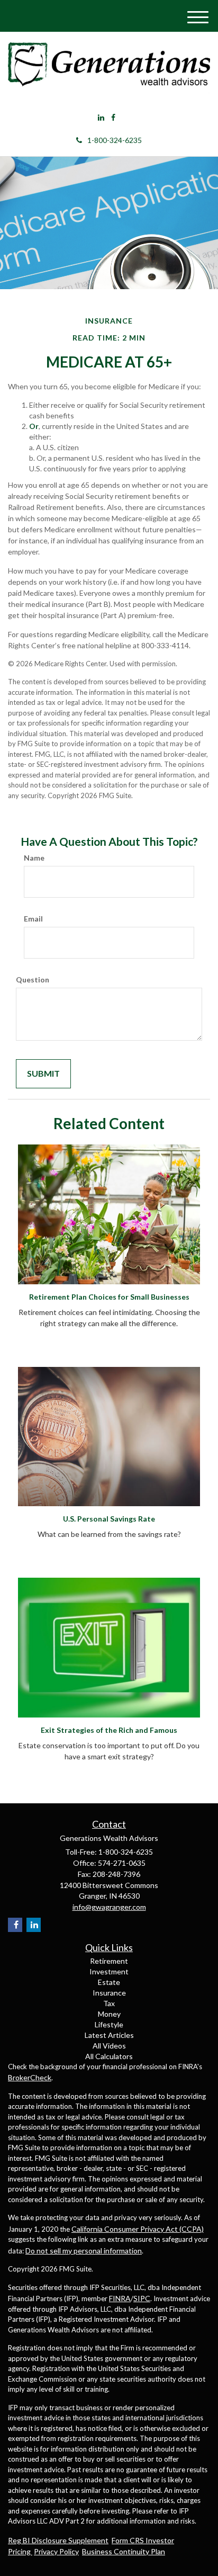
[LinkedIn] (101, 118)
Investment (109, 1971)
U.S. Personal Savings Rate (109, 1519)
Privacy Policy (56, 2551)
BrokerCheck (30, 2077)
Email (33, 919)
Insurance (109, 1993)
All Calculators (109, 2056)
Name (34, 858)
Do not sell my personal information (84, 2251)
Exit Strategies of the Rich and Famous (109, 1730)
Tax (109, 2003)
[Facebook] (113, 118)
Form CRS (129, 2540)
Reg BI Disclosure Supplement (58, 2540)
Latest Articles (109, 2035)
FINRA (120, 2298)
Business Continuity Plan (124, 2551)
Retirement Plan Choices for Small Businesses (109, 1297)
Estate (109, 1982)
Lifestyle (109, 2024)
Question (33, 980)
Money (109, 2014)
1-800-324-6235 (115, 140)
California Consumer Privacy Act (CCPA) (138, 2229)
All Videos (109, 2046)
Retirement (109, 1961)
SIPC (142, 2298)
